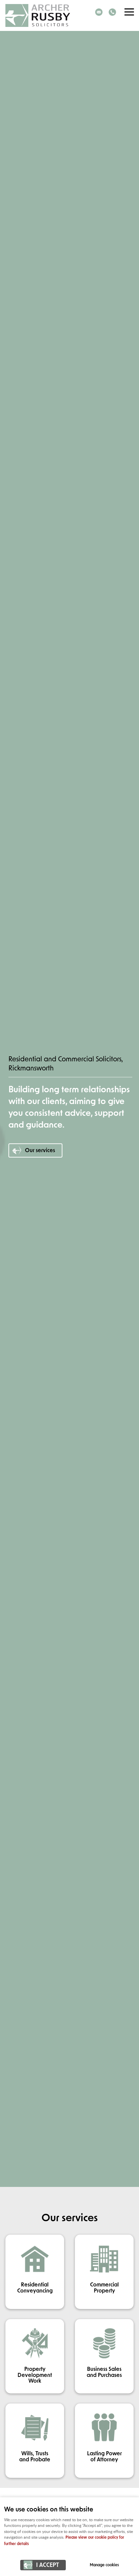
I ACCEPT (48, 2565)
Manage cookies (104, 2565)
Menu (129, 12)
